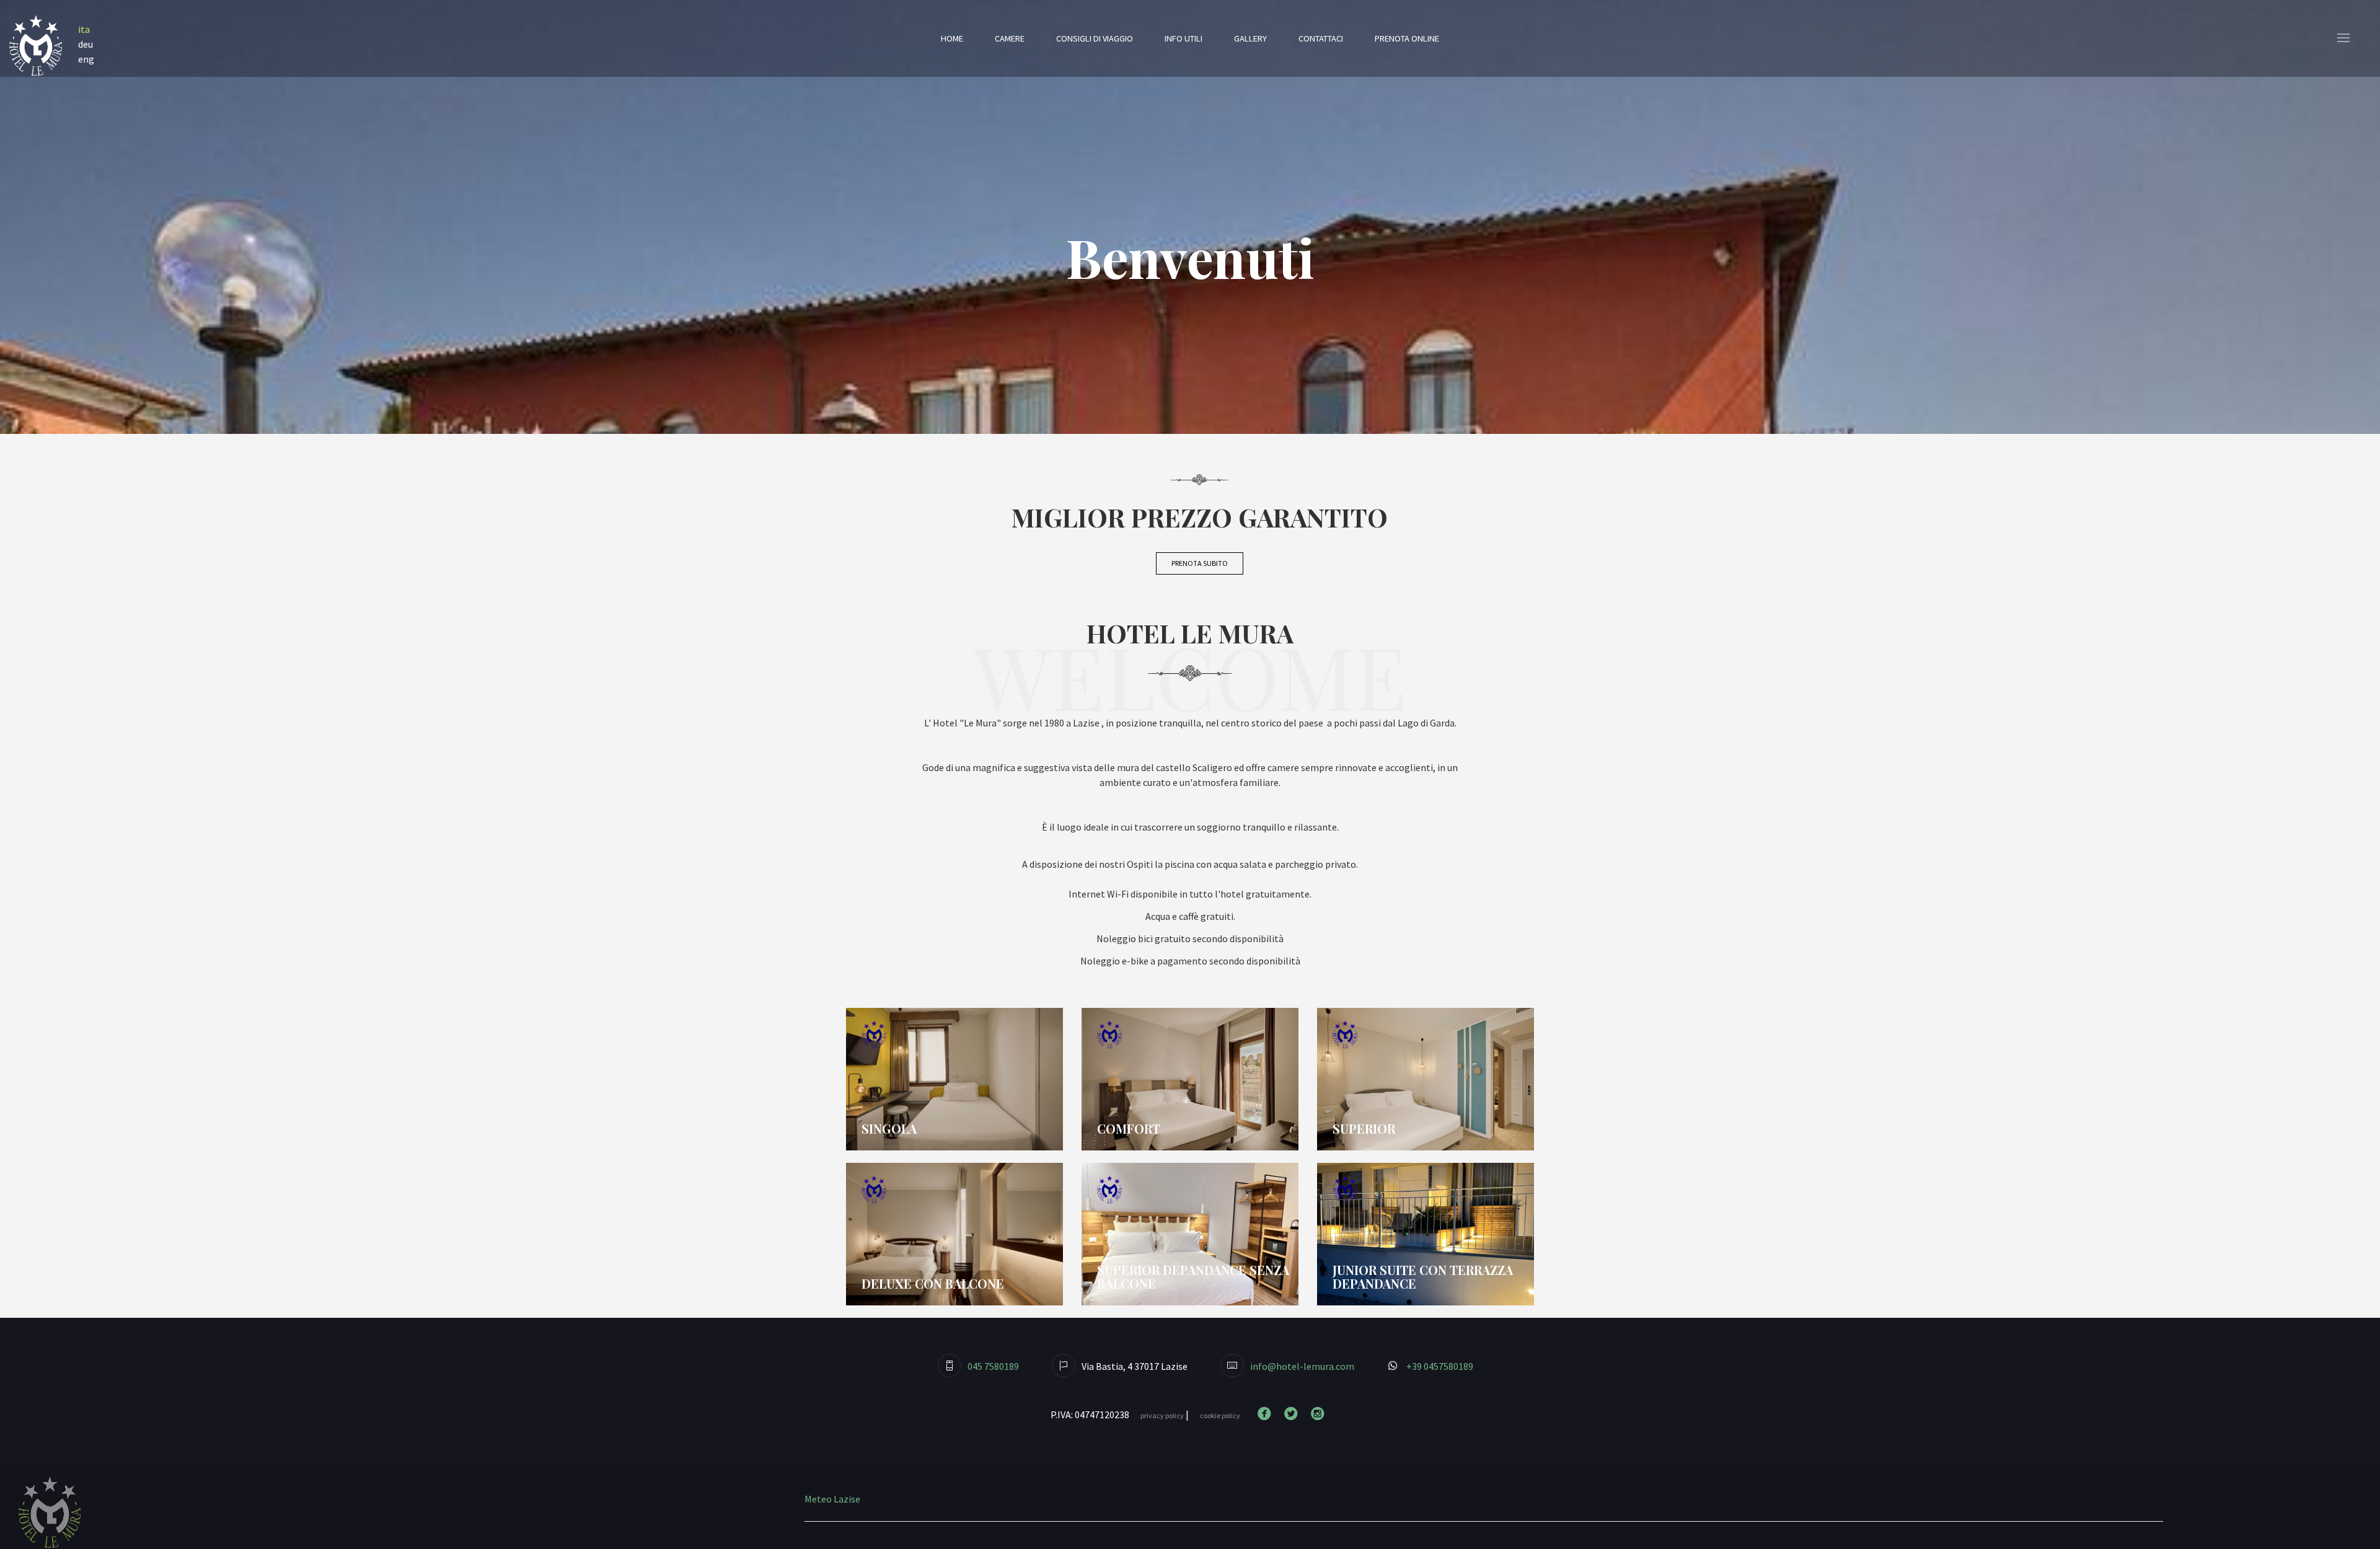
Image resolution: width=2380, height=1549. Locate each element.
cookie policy (1220, 1415)
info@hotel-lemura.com (1302, 1366)
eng (86, 59)
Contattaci (1321, 38)
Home (952, 38)
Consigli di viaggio (1095, 38)
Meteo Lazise (832, 1499)
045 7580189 (993, 1366)
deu (86, 44)
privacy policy (1162, 1415)
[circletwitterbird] (1294, 1414)
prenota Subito (1200, 563)
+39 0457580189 (1439, 1366)
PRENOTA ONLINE (1407, 38)
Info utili (1183, 38)
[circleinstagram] (1320, 1414)
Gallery (1250, 38)
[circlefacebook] (1267, 1414)
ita (84, 29)
